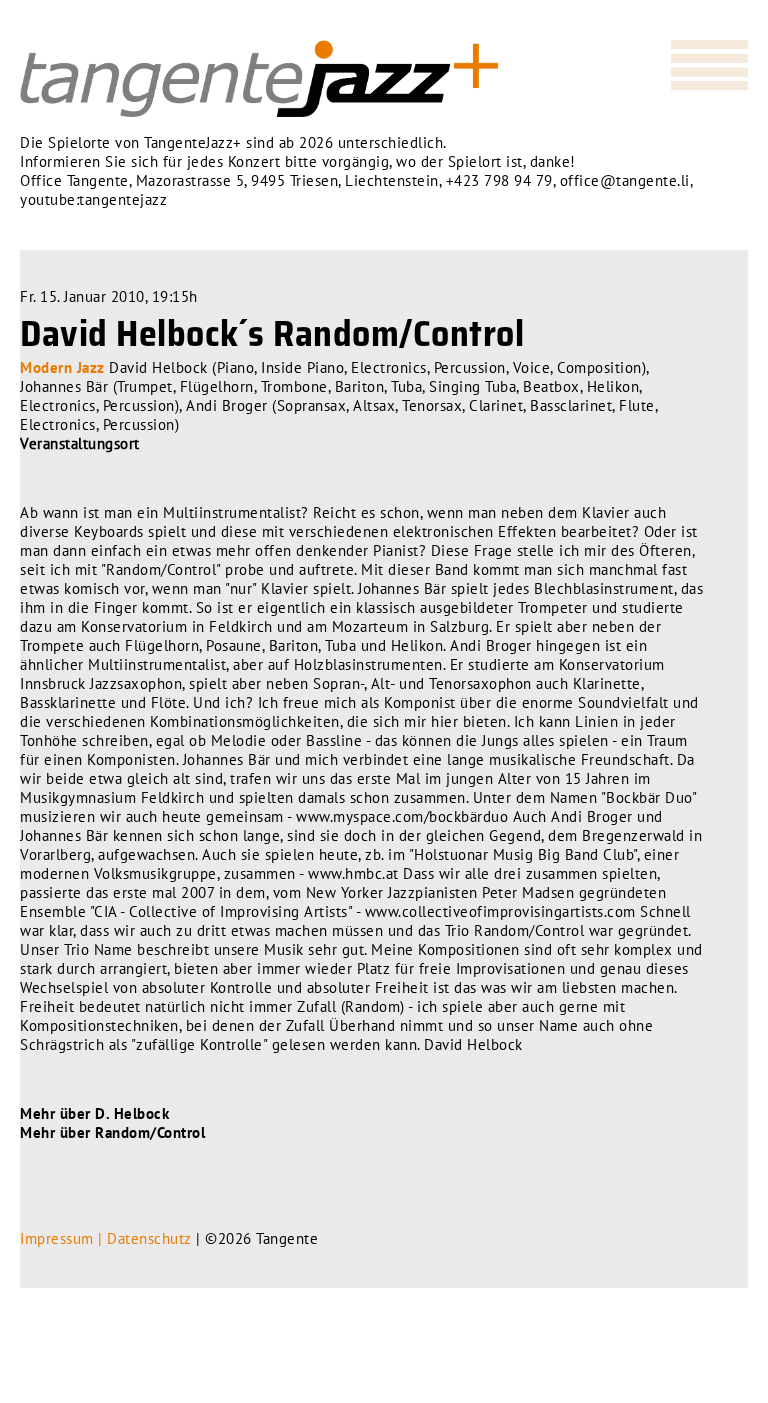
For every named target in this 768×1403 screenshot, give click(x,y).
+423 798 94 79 (499, 180)
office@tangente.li (625, 180)
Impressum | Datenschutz (106, 1238)
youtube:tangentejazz (93, 199)
